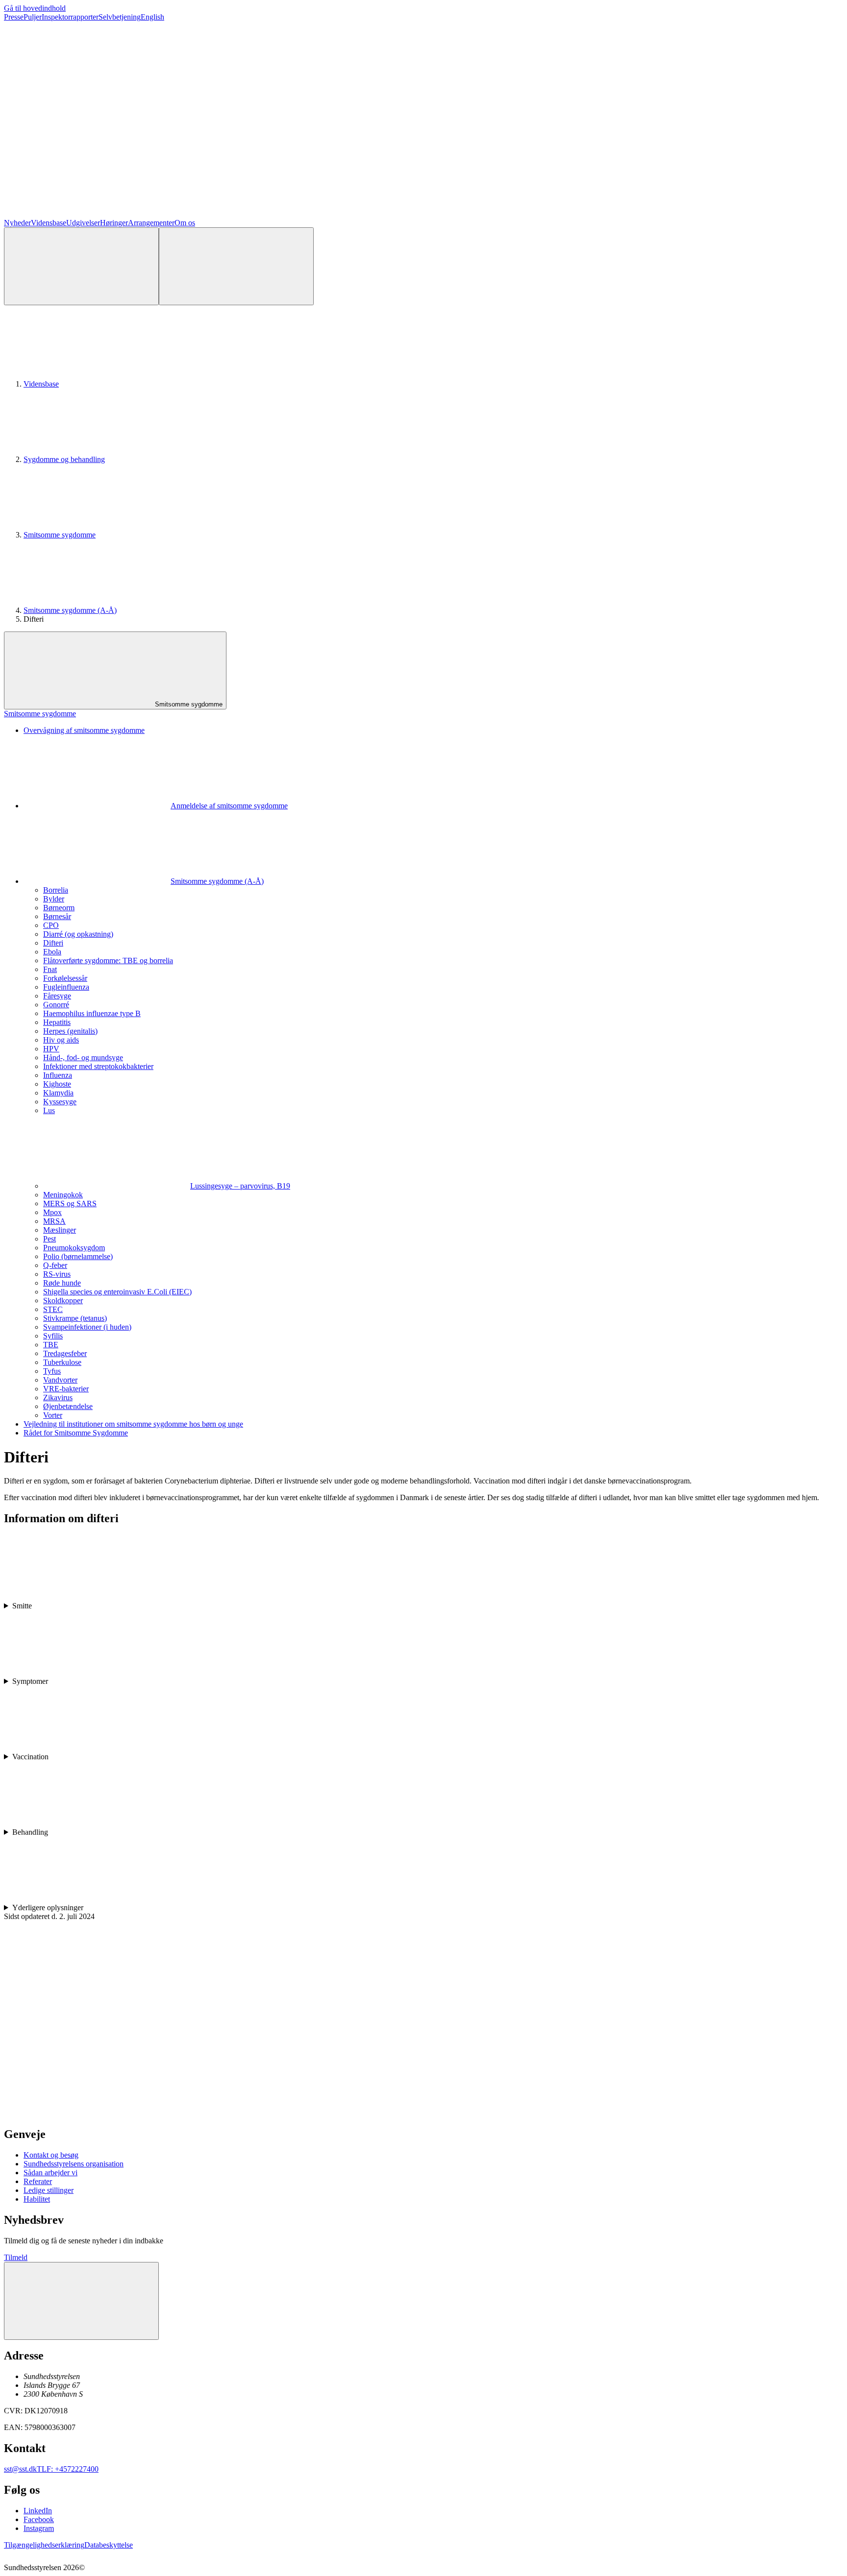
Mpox (52, 1212)
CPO (51, 925)
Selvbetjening (120, 17)
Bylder (54, 899)
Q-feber (55, 1265)
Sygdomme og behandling (64, 459)
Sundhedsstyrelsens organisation (74, 2164)
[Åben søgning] (81, 266)
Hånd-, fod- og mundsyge (83, 1057)
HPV (51, 1049)
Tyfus (52, 1371)
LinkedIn (38, 2511)
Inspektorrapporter (70, 17)
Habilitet (37, 2199)
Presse (14, 17)
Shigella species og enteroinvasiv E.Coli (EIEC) (117, 1292)
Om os (185, 223)
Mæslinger (60, 1230)
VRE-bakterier (66, 1389)
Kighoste (57, 1084)
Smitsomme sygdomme (60, 535)
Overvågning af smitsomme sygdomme (84, 730)
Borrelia (56, 890)
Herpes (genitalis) (70, 1031)
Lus (49, 1110)
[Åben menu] (236, 266)
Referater (38, 2181)
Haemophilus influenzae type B (92, 1013)
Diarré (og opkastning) (78, 934)
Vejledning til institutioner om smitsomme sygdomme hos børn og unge (133, 1424)
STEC (53, 1309)
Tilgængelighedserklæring (44, 2545)
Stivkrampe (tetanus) (75, 1318)
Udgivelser (83, 223)
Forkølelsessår (65, 978)
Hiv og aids (61, 1040)
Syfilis (53, 1336)
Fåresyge (57, 996)
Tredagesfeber (65, 1353)
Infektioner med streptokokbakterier (98, 1066)
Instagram (39, 2528)
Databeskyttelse (109, 2545)
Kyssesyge (60, 1102)
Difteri (53, 943)
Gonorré (56, 1005)
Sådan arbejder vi (50, 2173)
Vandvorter (60, 1380)
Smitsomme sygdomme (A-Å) (70, 610)
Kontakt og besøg (51, 2155)
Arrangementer (151, 223)
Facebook (39, 2519)
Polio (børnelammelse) (78, 1256)
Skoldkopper (63, 1300)
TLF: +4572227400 (68, 2469)
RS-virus (57, 1274)
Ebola (52, 952)
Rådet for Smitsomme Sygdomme (76, 1433)
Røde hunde (62, 1283)
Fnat (50, 969)
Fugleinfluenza (66, 987)
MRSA (54, 1221)
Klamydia (58, 1093)
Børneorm (59, 908)
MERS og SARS (70, 1203)
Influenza (58, 1075)
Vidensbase (49, 223)
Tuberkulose (62, 1362)
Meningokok (63, 1195)
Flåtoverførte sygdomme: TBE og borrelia (108, 960)
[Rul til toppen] (81, 2301)
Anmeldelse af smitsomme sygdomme (229, 806)
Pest (50, 1239)
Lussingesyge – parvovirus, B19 (240, 1186)
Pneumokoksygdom (74, 1248)
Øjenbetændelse (68, 1406)
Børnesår (57, 916)
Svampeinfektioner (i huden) (87, 1327)
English (152, 17)
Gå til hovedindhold (35, 8)
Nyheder (17, 223)
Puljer (33, 17)
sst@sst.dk (20, 2469)
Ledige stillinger (49, 2190)
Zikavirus (58, 1397)
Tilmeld (16, 2257)
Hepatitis (57, 1022)
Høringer (114, 223)
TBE (51, 1345)
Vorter (53, 1415)
